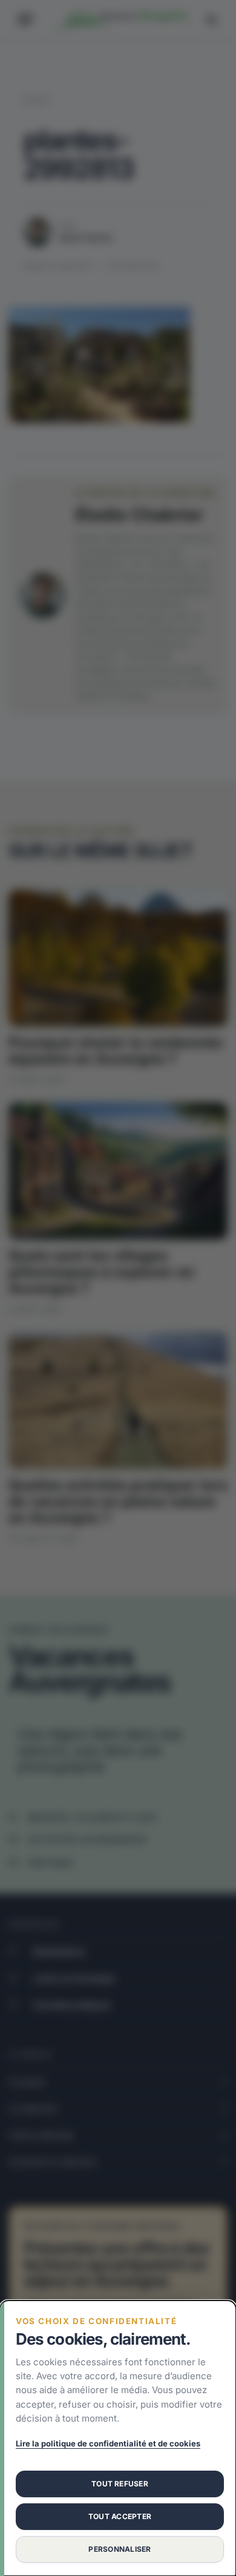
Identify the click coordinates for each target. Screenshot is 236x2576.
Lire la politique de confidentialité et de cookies (108, 2443)
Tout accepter (120, 2516)
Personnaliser (120, 2549)
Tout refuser (120, 2484)
